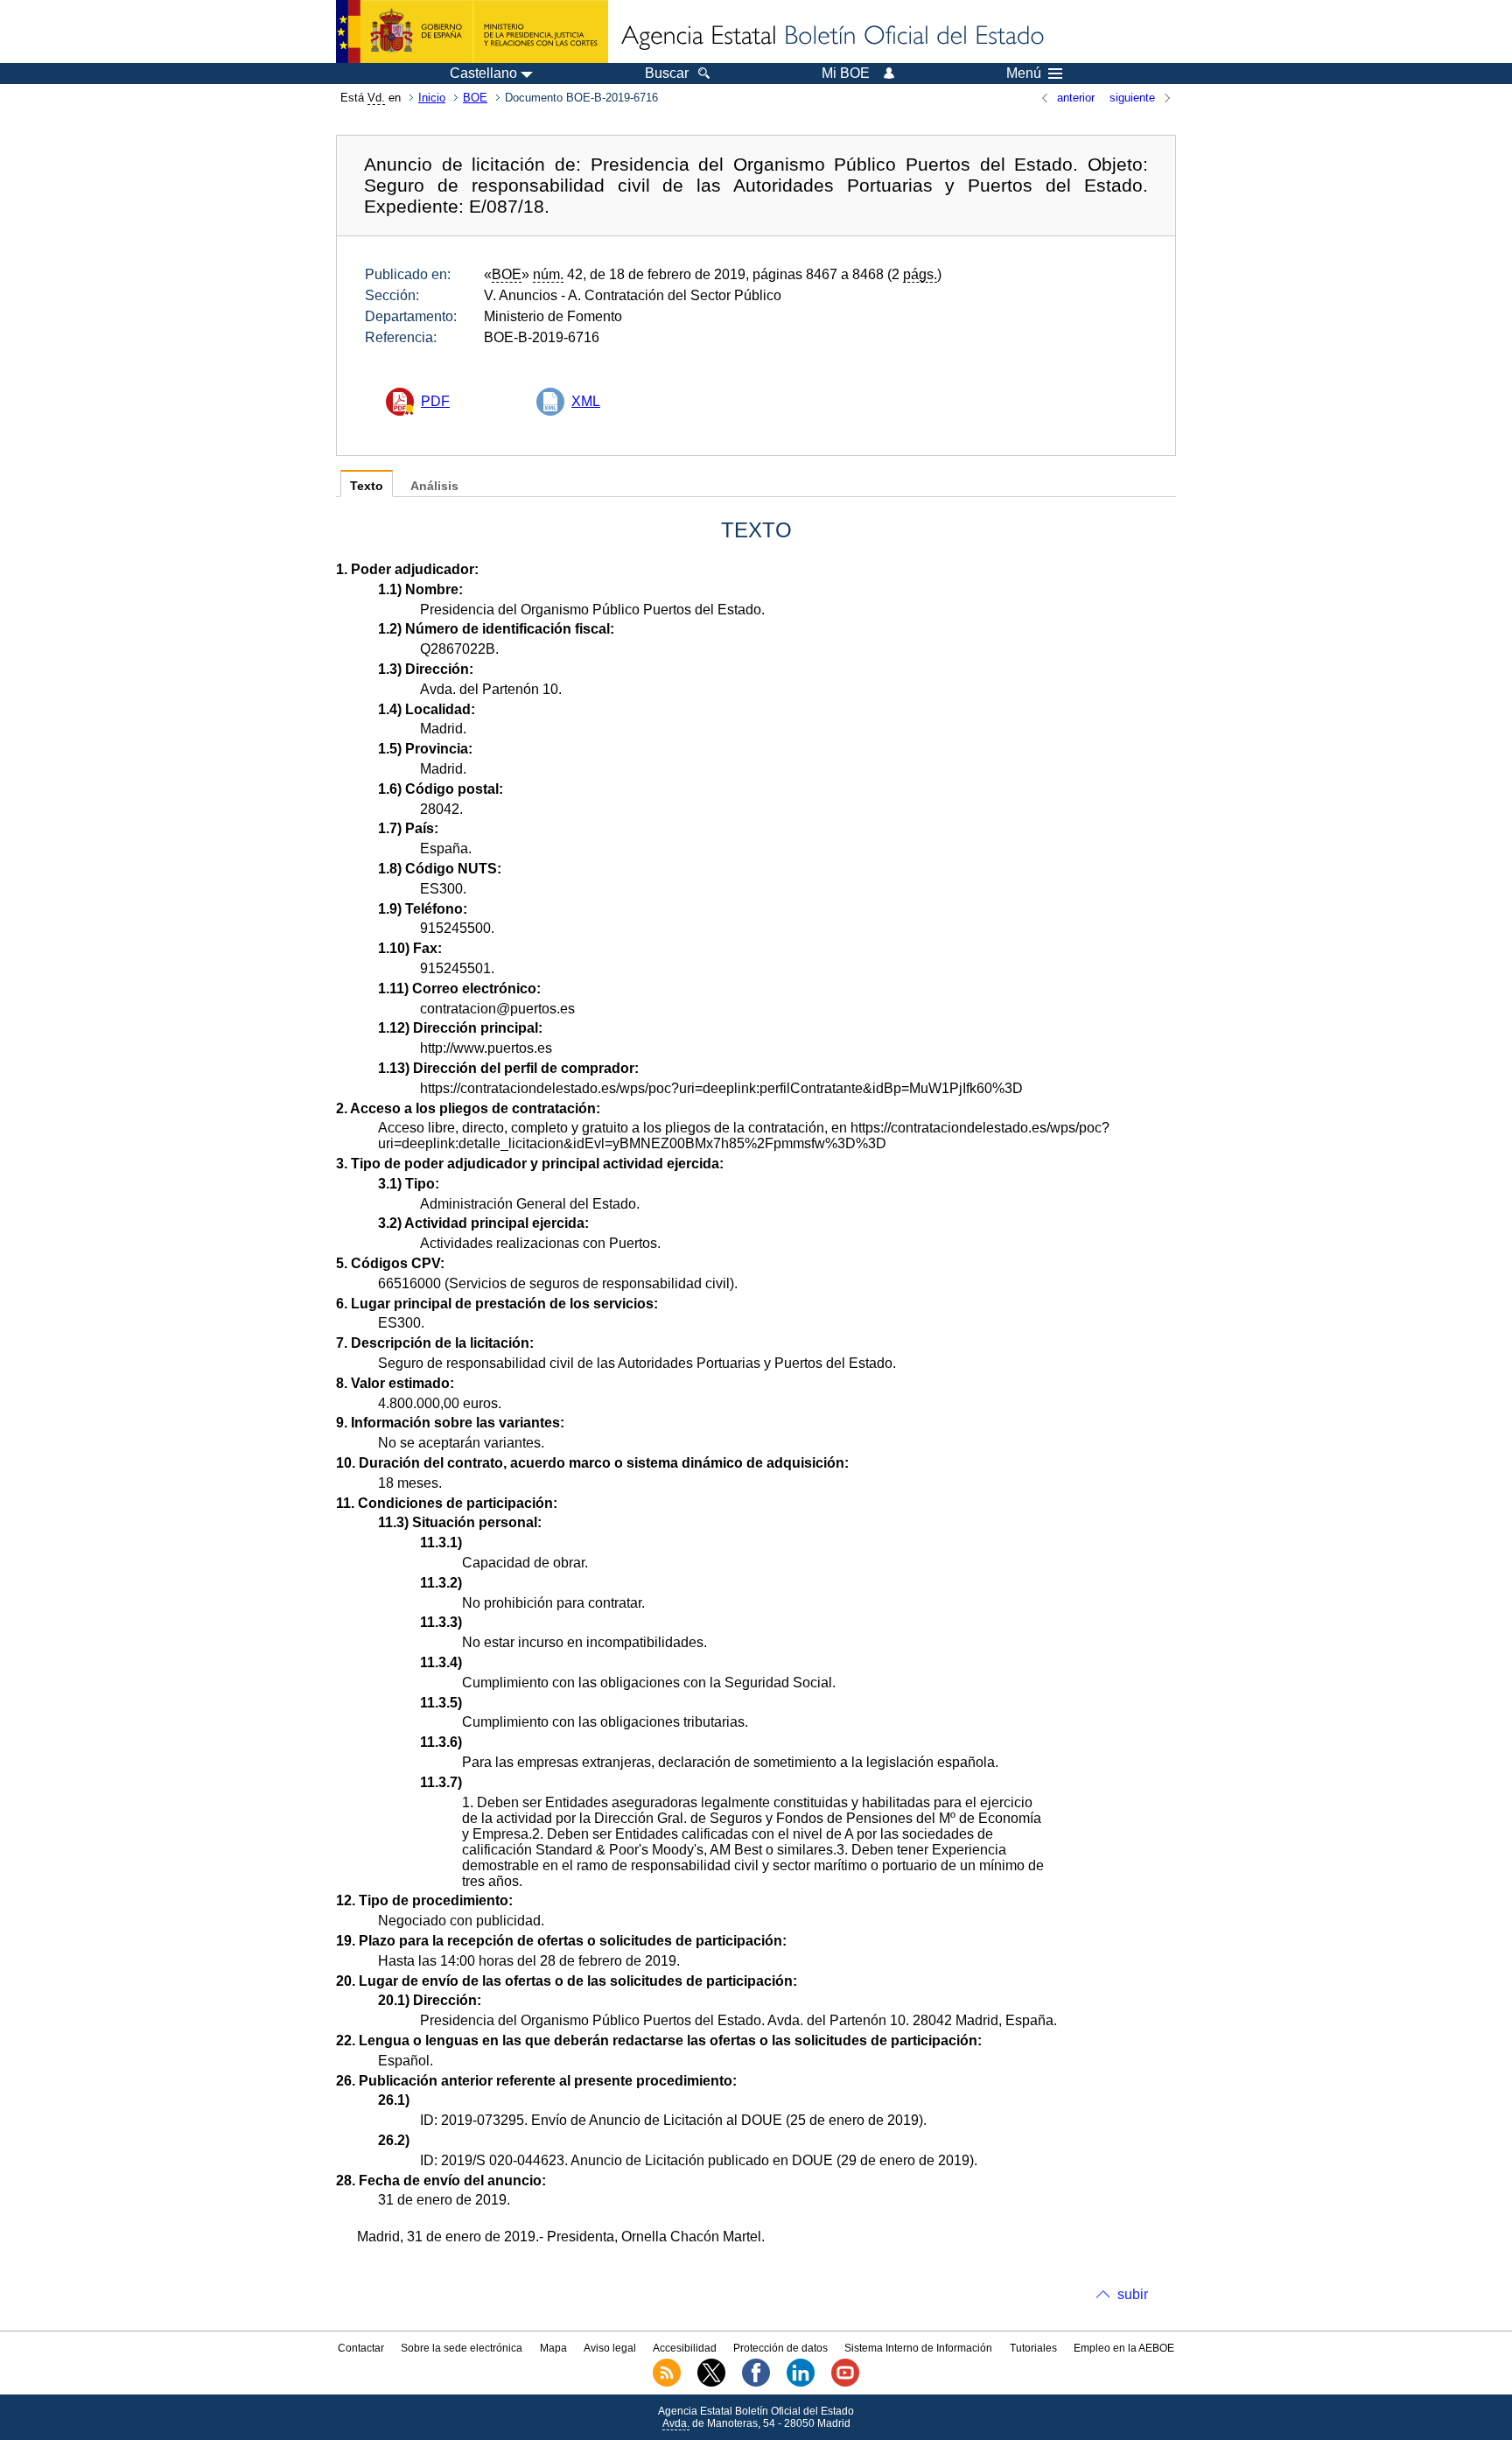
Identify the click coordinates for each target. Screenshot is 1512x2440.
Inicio (432, 98)
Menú (1024, 74)
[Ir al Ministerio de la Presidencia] (472, 32)
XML (586, 401)
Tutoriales (1033, 2348)
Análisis (434, 486)
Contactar (361, 2348)
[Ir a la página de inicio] (831, 37)
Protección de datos (780, 2348)
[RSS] (667, 2383)
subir (1133, 2294)
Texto (367, 486)
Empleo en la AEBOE (1124, 2348)
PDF (435, 401)
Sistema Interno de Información (918, 2348)
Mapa (553, 2348)
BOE (475, 98)
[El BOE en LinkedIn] (801, 2383)
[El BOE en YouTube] (845, 2383)
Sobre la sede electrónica (462, 2348)
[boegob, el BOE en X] (711, 2383)
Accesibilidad (685, 2348)
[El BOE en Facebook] (756, 2383)
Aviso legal (610, 2348)
